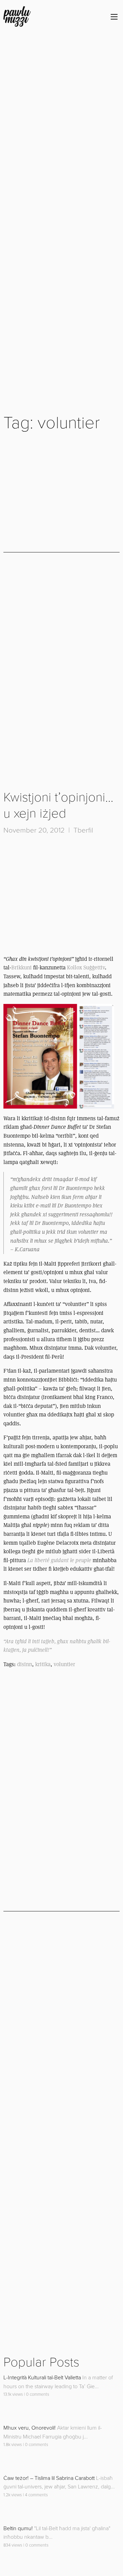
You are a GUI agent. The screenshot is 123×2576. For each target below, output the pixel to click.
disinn (25, 1664)
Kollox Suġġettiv (86, 967)
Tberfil (83, 830)
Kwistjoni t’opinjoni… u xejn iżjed (58, 806)
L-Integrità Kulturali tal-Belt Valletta (42, 2378)
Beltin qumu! (18, 2528)
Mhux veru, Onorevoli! (30, 2428)
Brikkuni (22, 967)
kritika (43, 1664)
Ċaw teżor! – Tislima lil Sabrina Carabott (49, 2478)
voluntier (64, 1664)
